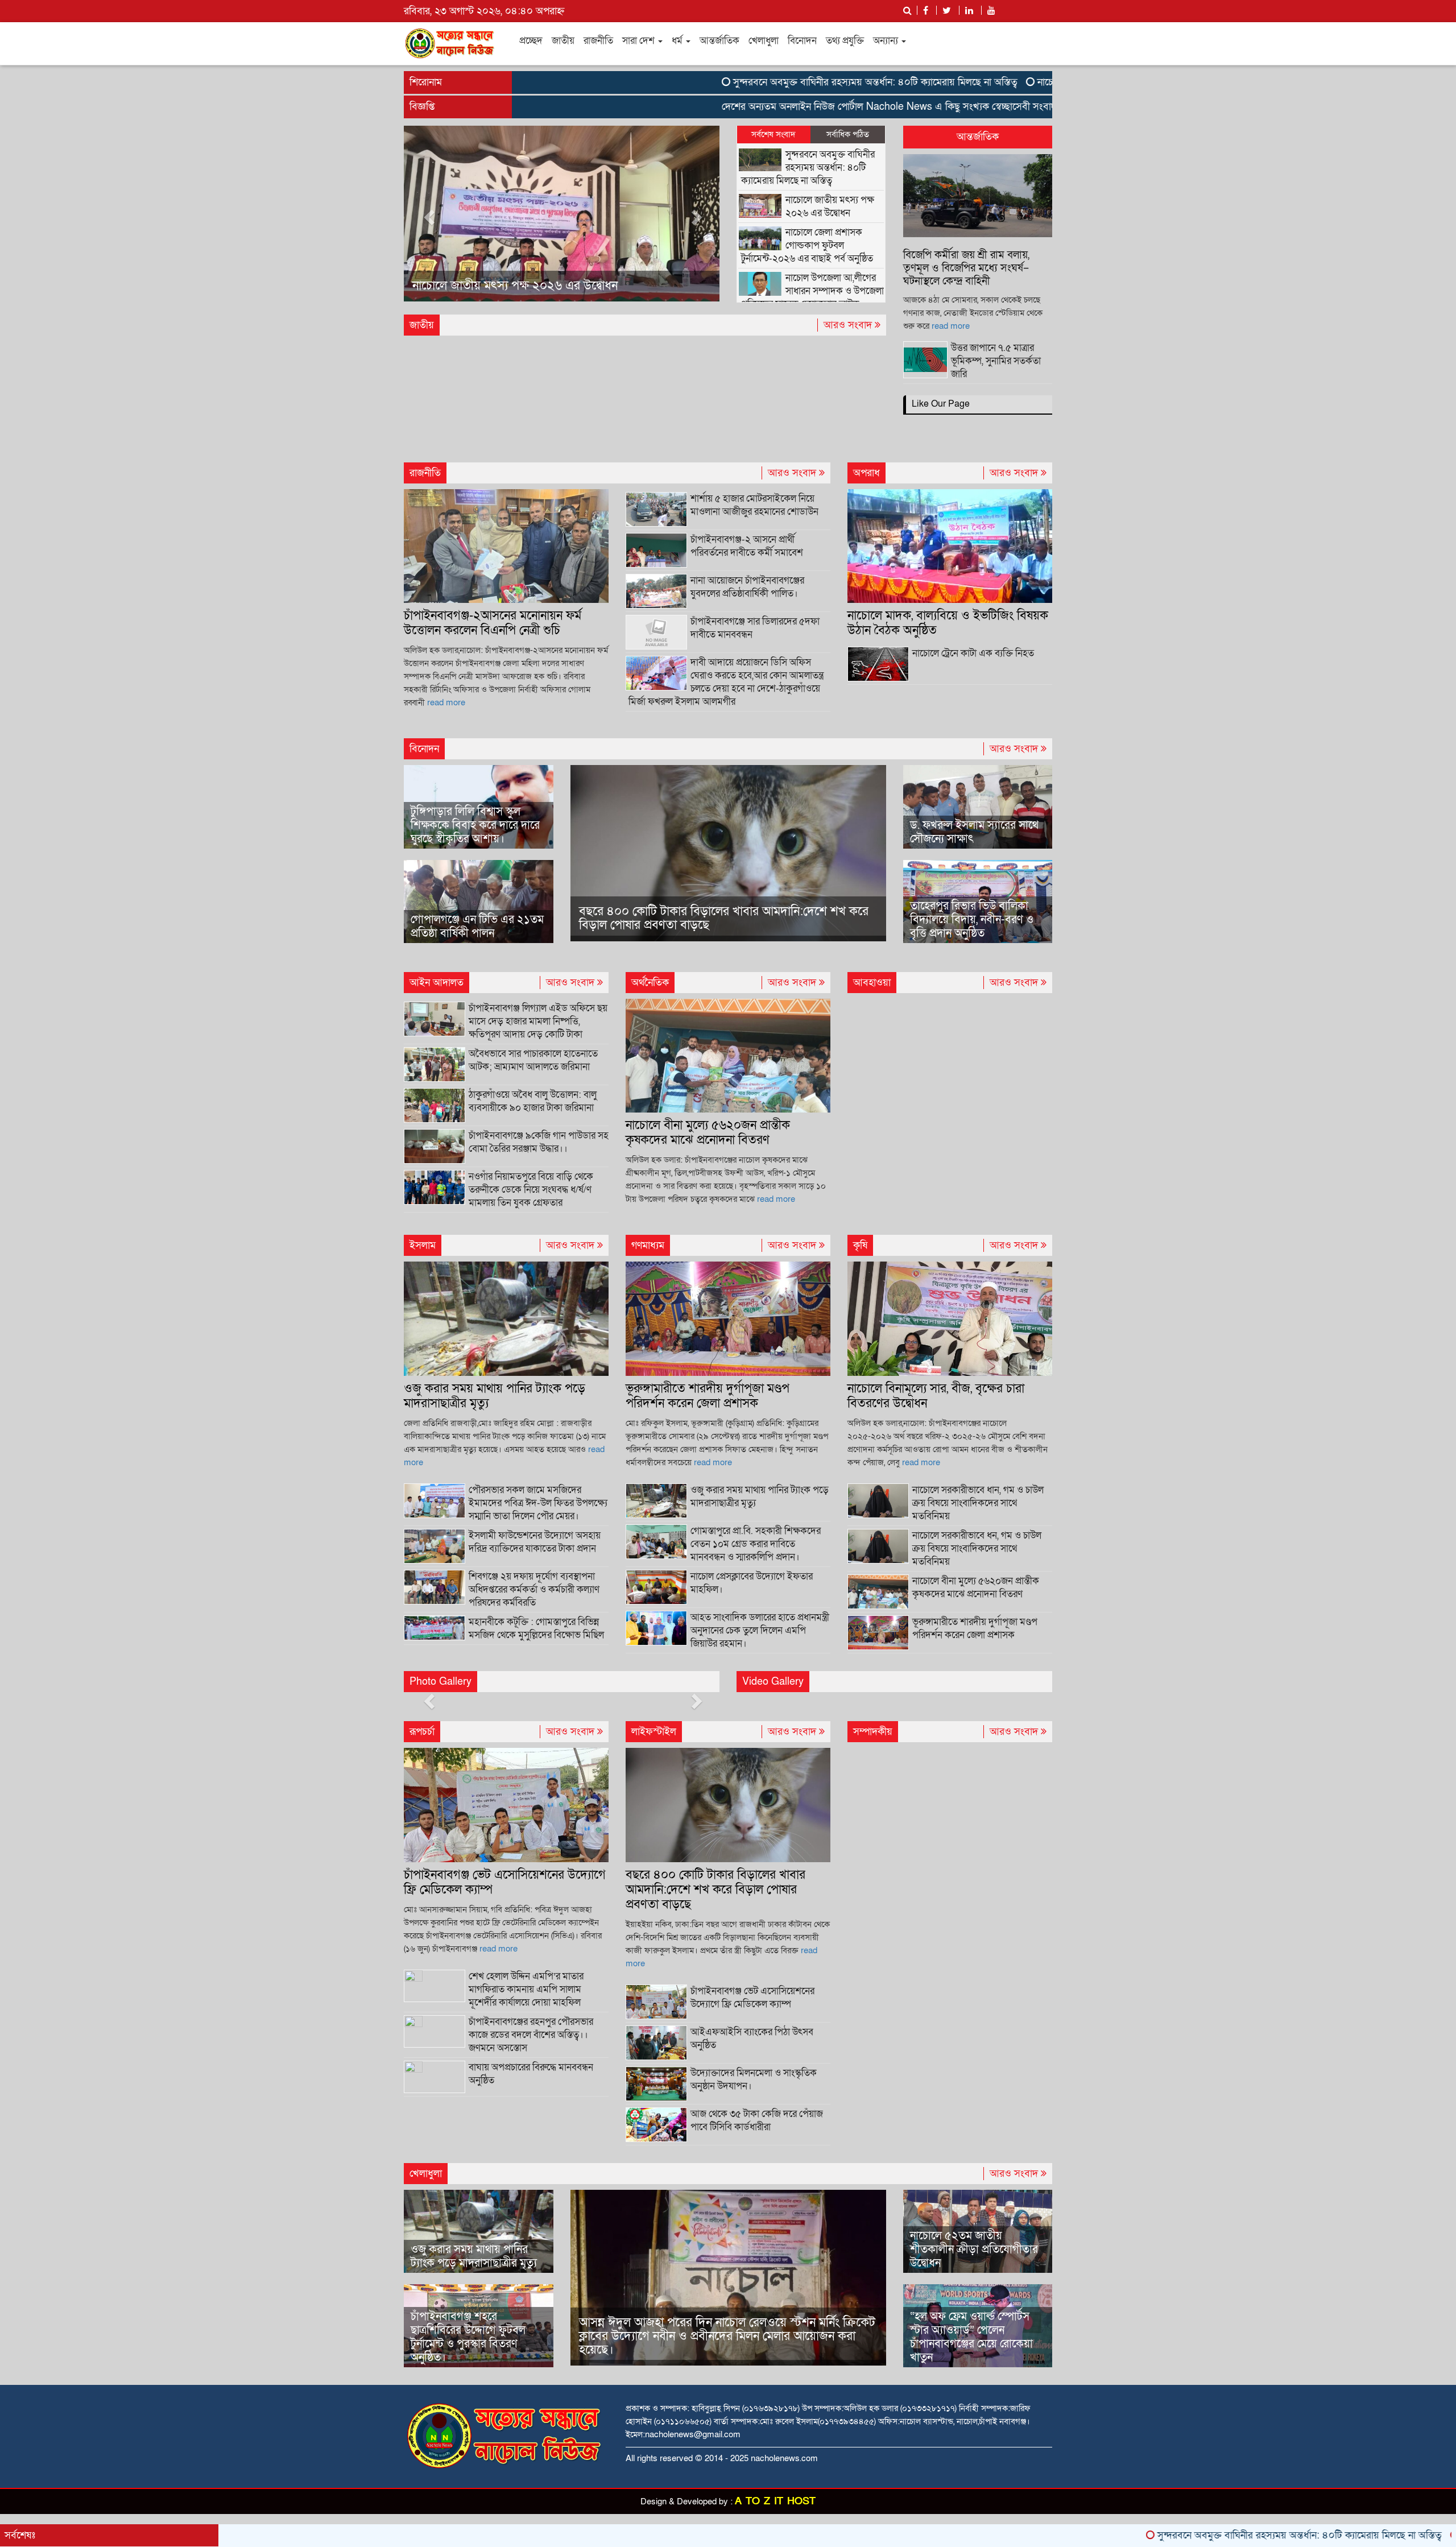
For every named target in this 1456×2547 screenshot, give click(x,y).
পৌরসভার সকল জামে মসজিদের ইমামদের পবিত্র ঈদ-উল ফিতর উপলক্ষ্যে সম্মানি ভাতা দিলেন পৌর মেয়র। (538, 1503)
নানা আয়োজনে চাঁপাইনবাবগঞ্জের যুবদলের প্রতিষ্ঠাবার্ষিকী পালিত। (747, 587)
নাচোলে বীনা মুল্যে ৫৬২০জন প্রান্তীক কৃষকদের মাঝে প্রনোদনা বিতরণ (708, 1133)
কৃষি (860, 1245)
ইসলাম (423, 1245)
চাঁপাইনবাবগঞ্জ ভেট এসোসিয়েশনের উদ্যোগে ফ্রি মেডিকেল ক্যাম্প (505, 1882)
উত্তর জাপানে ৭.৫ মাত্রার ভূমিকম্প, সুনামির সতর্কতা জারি (996, 361)
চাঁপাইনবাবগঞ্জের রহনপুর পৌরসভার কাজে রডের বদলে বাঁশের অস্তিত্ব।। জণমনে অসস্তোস (531, 2035)
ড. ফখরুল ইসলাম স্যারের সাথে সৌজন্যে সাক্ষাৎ (974, 832)
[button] (427, 214)
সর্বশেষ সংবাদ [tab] (773, 134)
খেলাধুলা (764, 41)
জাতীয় (563, 41)
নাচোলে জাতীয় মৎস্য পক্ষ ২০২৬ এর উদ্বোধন (1012, 82)
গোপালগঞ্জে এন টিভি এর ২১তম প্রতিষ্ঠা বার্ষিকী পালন (477, 927)
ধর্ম (678, 41)
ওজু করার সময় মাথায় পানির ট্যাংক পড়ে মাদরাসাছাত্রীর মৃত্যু (495, 1396)
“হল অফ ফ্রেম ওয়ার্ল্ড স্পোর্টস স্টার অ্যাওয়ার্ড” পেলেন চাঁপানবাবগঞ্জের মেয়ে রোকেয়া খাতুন (971, 2337)
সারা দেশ (640, 41)
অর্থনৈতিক (650, 983)
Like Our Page (941, 404)
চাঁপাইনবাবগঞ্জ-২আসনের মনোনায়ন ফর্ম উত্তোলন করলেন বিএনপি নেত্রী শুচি (493, 623)
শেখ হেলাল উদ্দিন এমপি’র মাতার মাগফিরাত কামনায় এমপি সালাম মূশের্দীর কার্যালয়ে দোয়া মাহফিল (526, 1989)
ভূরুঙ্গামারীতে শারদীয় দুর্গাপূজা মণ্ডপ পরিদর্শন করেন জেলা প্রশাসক (708, 1396)
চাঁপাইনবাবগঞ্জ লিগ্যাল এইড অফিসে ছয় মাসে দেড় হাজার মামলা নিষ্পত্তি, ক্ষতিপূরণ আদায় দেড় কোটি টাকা (538, 1021)
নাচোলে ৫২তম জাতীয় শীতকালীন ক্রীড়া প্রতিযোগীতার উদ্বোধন (974, 2250)
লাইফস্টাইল (654, 1732)
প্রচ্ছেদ (531, 41)
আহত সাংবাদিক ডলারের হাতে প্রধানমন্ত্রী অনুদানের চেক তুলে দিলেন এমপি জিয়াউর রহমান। (760, 1630)
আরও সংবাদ (849, 325)
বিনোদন (802, 41)
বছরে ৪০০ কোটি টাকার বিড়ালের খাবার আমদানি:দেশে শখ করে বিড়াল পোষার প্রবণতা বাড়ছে (724, 918)
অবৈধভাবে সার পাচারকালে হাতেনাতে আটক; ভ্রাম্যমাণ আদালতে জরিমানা (533, 1060)
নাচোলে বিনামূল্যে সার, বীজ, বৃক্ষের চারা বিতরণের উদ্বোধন (936, 1396)
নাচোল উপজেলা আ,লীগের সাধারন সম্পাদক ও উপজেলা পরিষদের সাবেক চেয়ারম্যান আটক (812, 291)
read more (951, 326)
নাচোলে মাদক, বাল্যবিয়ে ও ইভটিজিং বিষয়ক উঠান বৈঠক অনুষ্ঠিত (948, 623)
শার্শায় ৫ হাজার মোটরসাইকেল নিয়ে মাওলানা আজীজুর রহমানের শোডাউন (754, 505)
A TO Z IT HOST (775, 2501)
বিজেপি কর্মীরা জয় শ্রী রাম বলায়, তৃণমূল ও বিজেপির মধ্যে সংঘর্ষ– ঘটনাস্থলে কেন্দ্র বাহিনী (966, 268)
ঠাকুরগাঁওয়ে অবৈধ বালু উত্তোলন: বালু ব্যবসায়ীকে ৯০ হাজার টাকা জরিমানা (533, 1101)
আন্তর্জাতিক (719, 41)
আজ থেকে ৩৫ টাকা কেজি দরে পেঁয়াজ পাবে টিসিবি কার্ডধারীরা (757, 2120)
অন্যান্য (887, 41)
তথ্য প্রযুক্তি (845, 41)
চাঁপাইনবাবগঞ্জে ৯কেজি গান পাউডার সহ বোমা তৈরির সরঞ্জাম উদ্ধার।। (539, 1142)
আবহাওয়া (872, 983)
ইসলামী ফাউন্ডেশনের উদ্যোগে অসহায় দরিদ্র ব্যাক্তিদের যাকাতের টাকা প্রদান (535, 1542)
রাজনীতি (598, 41)
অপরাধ (866, 473)
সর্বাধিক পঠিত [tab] (848, 134)
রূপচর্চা (422, 1732)
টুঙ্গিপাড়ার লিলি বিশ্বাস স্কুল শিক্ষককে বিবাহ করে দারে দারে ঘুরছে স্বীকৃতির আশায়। (475, 825)
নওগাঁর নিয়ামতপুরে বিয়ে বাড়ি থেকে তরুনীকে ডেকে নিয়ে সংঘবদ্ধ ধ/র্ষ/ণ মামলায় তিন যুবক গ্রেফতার (531, 1190)
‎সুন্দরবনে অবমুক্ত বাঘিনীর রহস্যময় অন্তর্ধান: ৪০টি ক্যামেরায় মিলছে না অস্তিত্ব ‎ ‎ (769, 82)
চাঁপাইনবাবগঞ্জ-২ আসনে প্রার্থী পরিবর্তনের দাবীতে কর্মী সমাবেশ (747, 546)
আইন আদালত (437, 983)
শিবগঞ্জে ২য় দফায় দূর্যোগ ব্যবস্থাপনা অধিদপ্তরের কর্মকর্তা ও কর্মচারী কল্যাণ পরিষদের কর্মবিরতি (534, 1589)
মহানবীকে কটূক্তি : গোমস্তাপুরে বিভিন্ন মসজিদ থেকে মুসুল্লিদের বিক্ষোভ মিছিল (536, 1628)
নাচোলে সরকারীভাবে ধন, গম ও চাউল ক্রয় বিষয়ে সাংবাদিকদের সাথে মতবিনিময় (977, 1549)
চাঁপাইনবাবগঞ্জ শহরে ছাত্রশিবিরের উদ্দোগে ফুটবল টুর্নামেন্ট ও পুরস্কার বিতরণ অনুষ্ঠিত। (468, 2337)
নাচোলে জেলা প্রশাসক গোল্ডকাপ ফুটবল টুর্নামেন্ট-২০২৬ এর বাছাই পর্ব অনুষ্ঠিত (547, 279)
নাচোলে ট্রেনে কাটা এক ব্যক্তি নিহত (973, 653)
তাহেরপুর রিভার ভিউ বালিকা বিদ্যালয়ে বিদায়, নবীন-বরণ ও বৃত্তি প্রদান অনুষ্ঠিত (972, 920)
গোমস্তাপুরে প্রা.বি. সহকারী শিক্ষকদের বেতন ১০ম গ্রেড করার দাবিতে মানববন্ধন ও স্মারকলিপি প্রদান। (756, 1544)
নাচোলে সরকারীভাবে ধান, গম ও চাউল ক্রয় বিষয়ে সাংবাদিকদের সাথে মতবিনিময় (978, 1503)
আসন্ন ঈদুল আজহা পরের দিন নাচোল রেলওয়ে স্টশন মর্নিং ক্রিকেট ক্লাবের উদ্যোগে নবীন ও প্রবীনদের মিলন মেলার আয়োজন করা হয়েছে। (727, 2336)
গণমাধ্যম (648, 1245)
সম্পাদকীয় (873, 1732)
